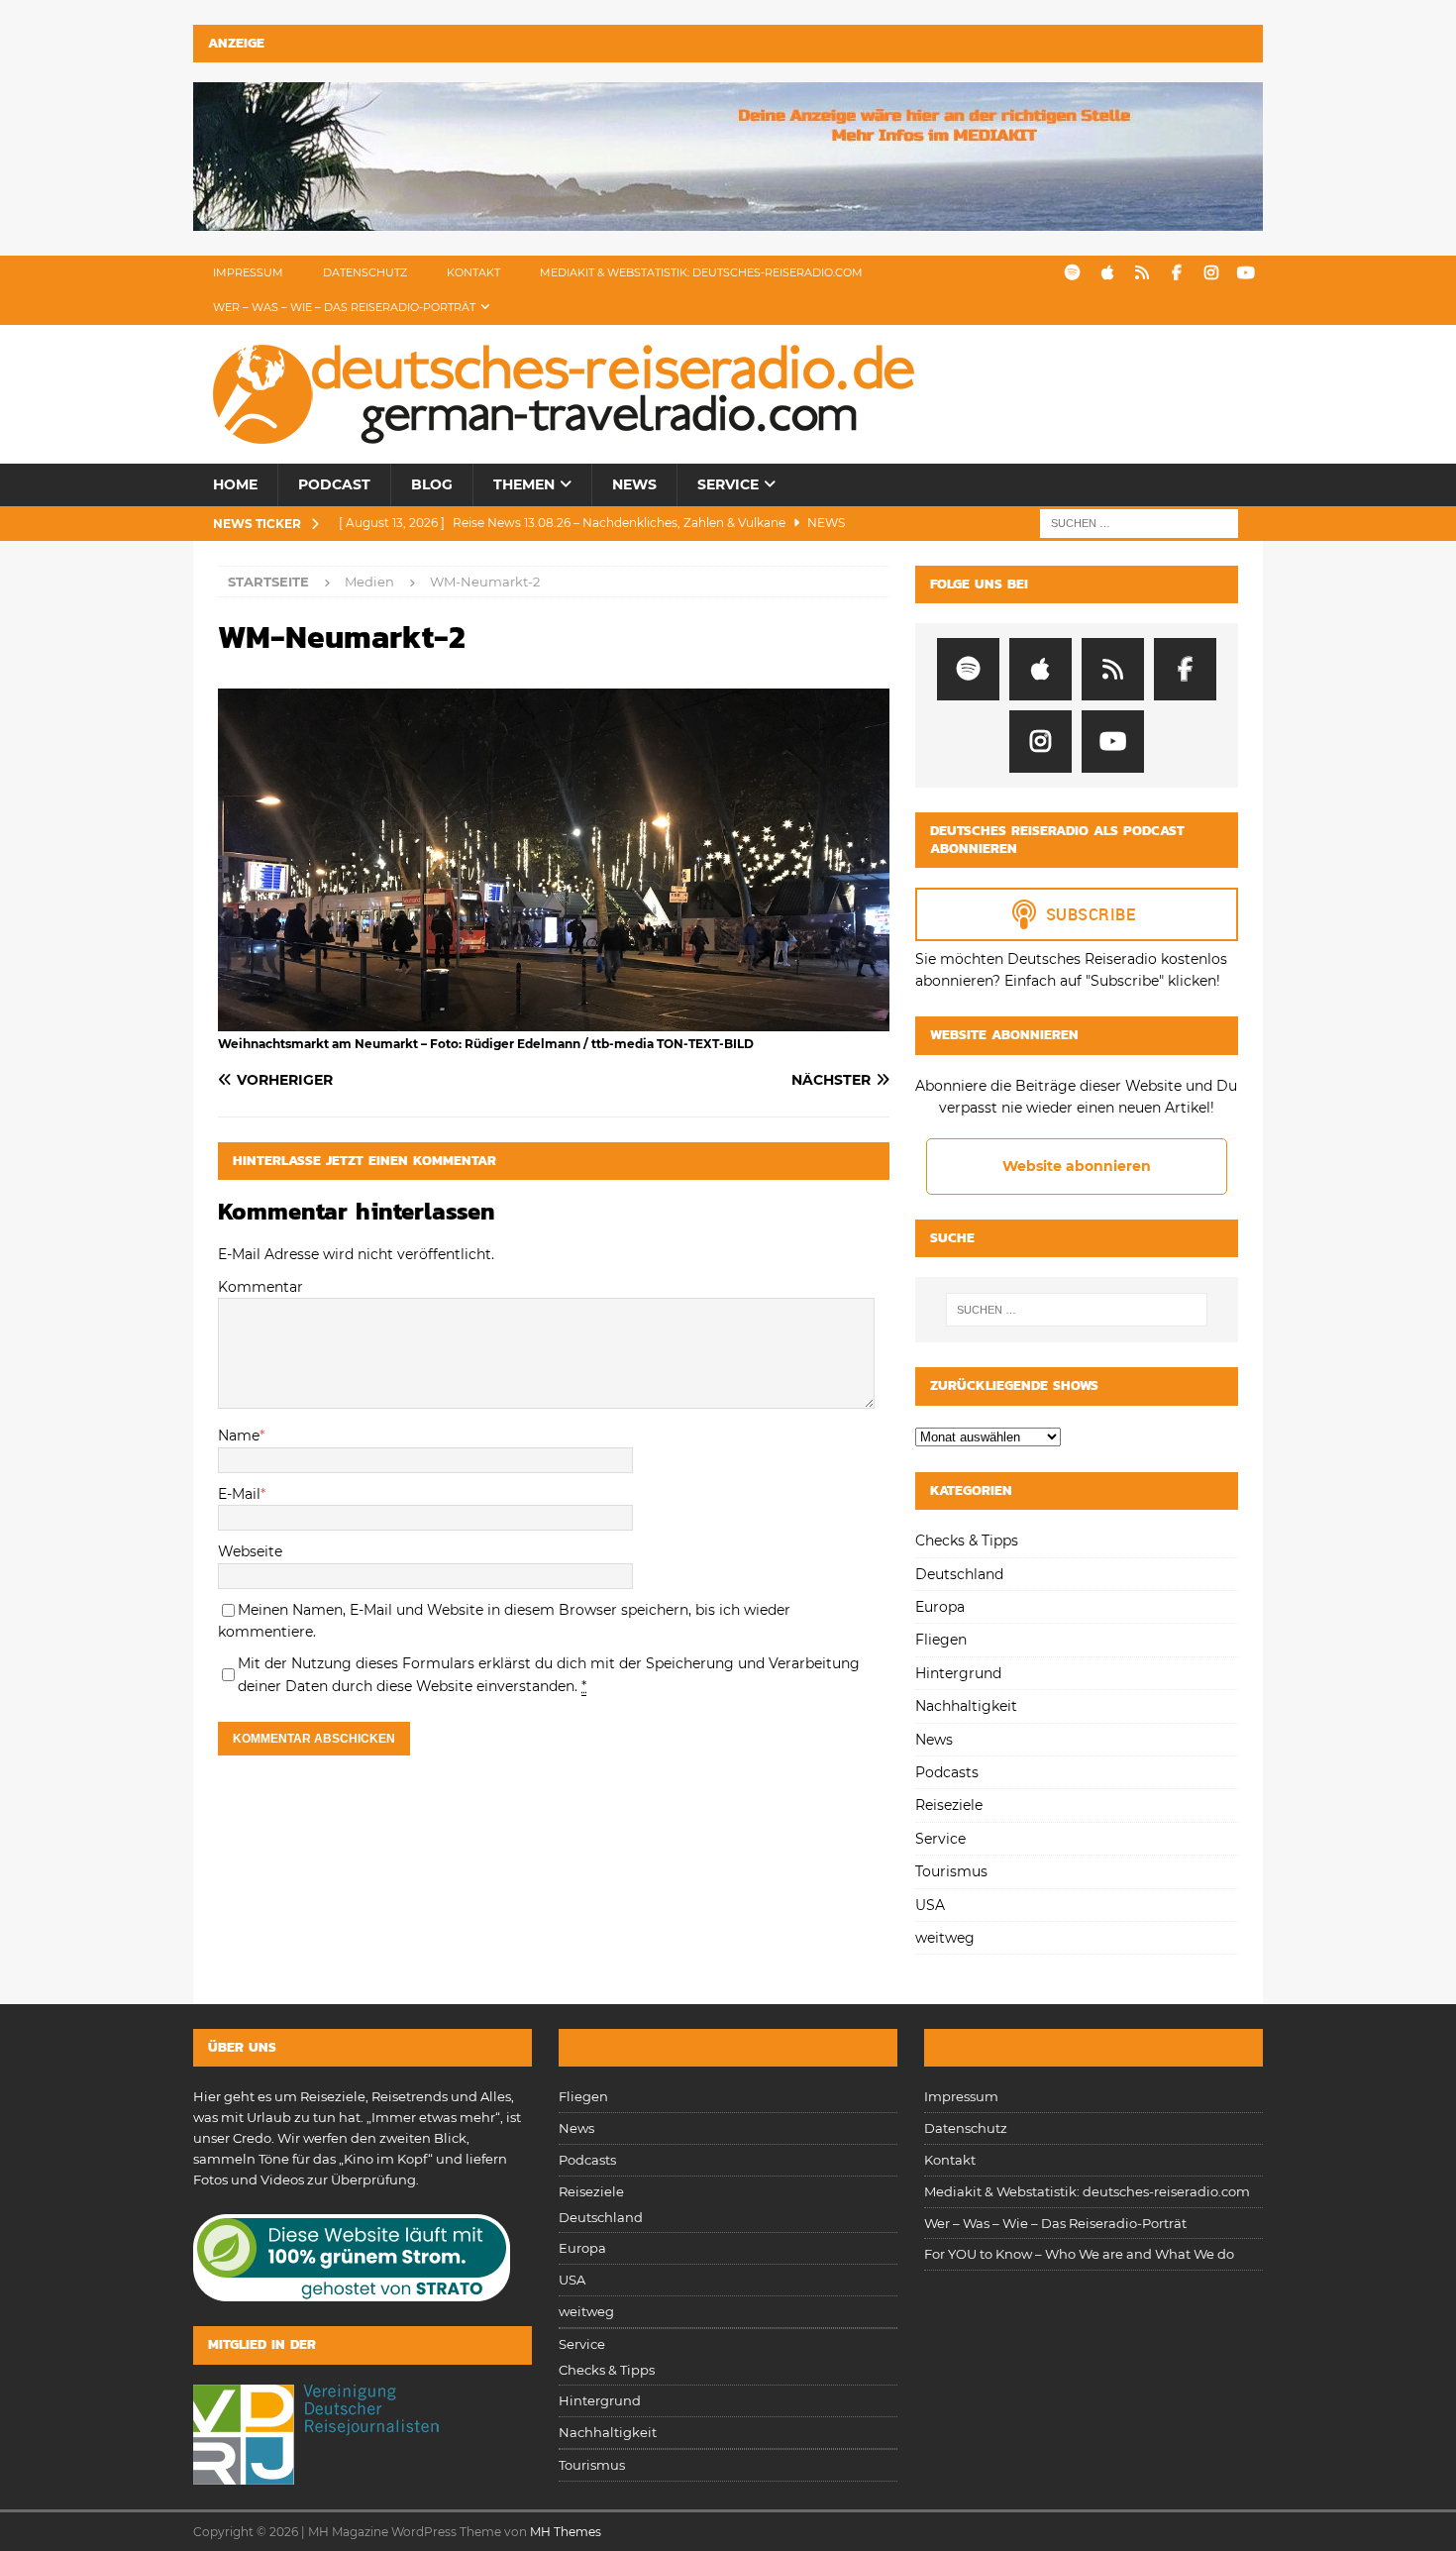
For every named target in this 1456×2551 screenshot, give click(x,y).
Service (728, 484)
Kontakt (473, 272)
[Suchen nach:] (1139, 522)
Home (235, 484)
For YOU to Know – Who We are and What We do (1079, 2254)
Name (239, 1435)
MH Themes (566, 2532)
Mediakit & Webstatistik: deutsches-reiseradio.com (701, 272)
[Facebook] (1176, 273)
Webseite (250, 1551)
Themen (524, 484)
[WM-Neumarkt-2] (554, 1020)
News (634, 484)
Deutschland (959, 1574)
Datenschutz (365, 272)
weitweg (945, 1938)
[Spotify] (1072, 273)
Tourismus (951, 1871)
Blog (432, 484)
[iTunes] (1107, 273)
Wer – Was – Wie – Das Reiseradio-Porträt (344, 307)
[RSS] (1142, 273)
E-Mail (239, 1494)
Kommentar (260, 1287)
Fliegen (941, 1640)
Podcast (334, 484)
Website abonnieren (1077, 1166)
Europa (940, 1607)
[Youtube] (1246, 273)
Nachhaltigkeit (966, 1706)
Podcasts (947, 1772)
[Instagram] (1211, 273)
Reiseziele (949, 1805)
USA (930, 1905)
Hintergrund (958, 1673)
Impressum (248, 272)
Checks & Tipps (967, 1541)
